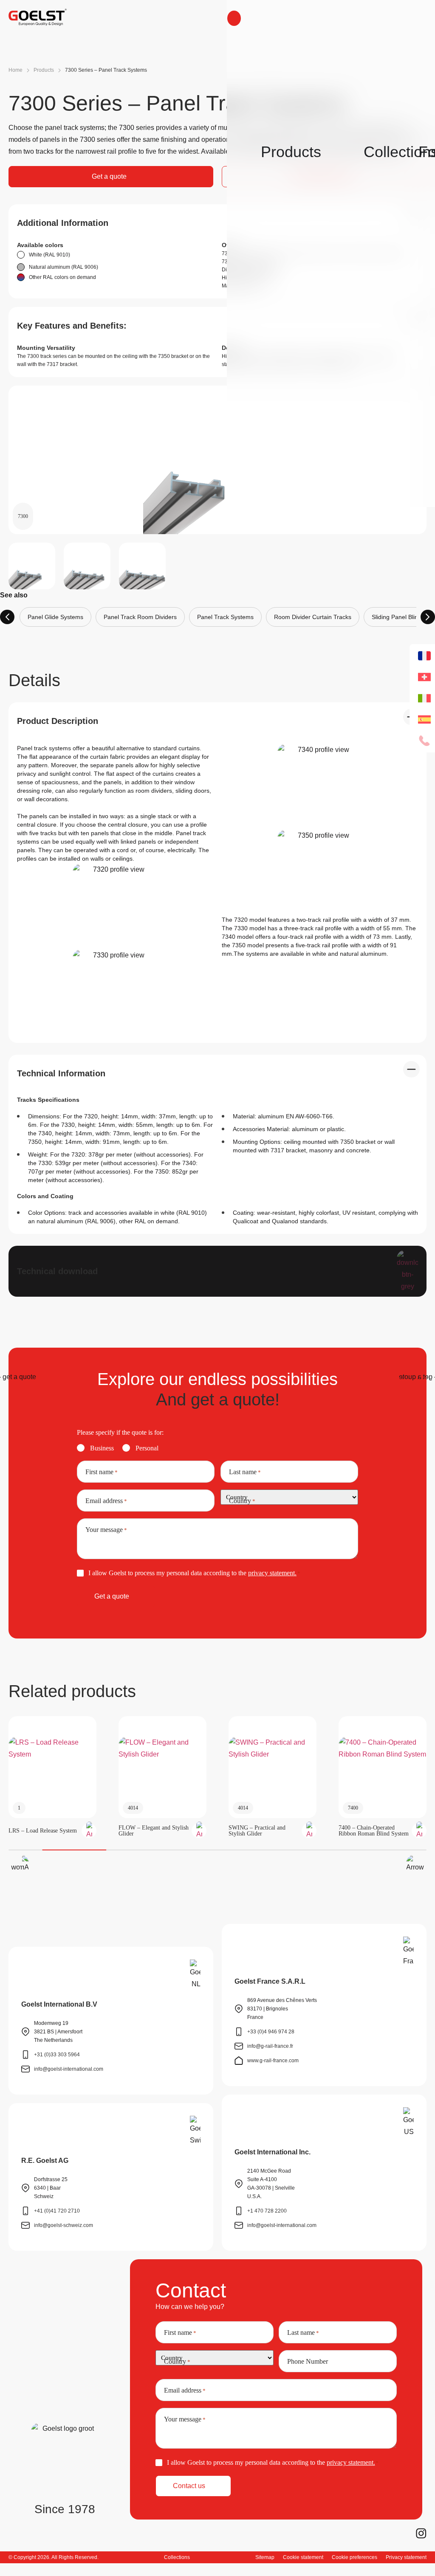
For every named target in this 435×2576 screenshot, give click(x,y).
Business (102, 1448)
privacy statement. (272, 1573)
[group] (52, 1777)
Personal (147, 1448)
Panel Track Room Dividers (140, 617)
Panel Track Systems (225, 617)
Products (44, 70)
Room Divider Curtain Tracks (313, 617)
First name (102, 1472)
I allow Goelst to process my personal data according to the (194, 1573)
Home (16, 70)
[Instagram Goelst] (421, 2533)
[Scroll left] (7, 617)
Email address (106, 1501)
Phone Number (308, 2362)
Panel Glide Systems (55, 617)
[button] (19, 1865)
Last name (245, 1472)
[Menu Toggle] (234, 18)
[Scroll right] (428, 617)
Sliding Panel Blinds (398, 617)
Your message (106, 1530)
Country (242, 1501)
